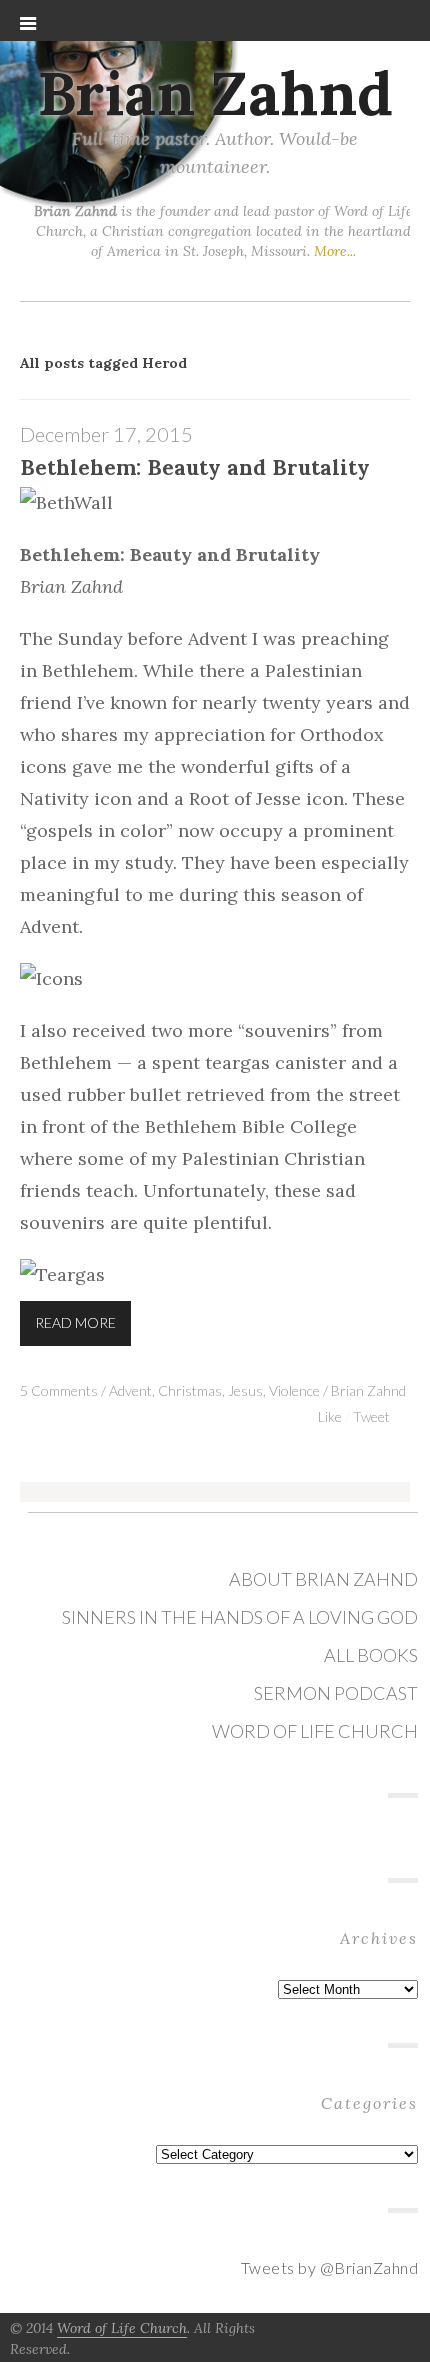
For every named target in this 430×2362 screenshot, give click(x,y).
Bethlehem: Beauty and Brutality (195, 467)
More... (335, 251)
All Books (371, 1655)
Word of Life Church (315, 1731)
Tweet (371, 1416)
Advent (130, 1390)
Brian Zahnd (215, 93)
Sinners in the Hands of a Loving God (240, 1617)
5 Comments (59, 1390)
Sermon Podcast (336, 1693)
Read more (75, 1322)
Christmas (190, 1390)
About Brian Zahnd (323, 1579)
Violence (294, 1390)
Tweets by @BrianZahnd (330, 2267)
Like (330, 1416)
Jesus (245, 1390)
